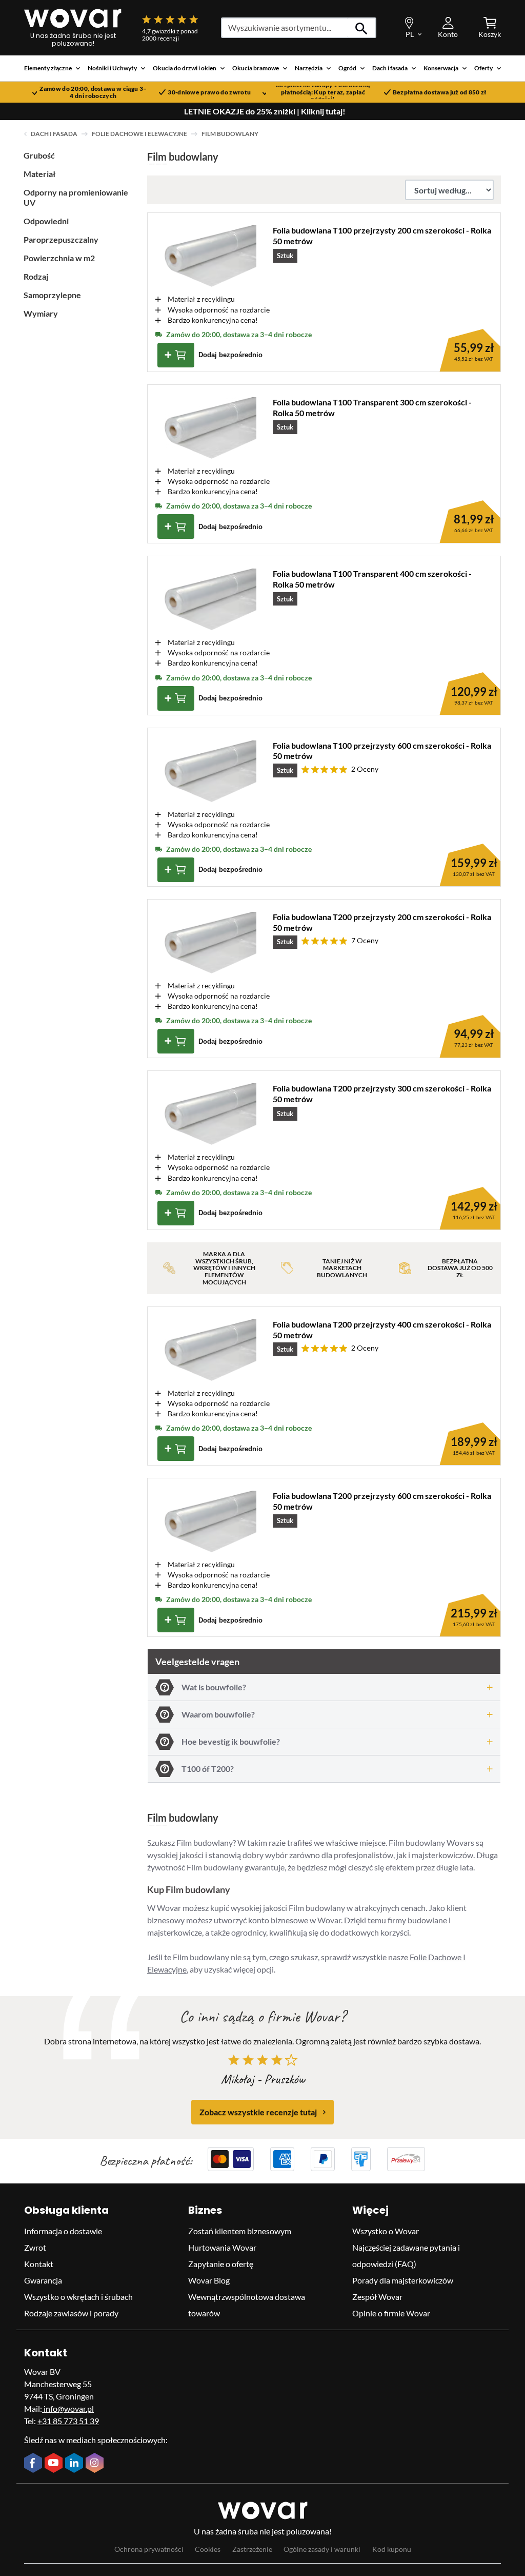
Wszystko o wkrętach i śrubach (78, 2297)
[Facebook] (34, 2464)
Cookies (208, 2549)
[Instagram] (96, 2464)
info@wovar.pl (68, 2408)
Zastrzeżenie (252, 2549)
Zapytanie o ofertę (221, 2264)
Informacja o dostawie (63, 2231)
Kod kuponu (392, 2549)
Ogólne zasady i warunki (322, 2549)
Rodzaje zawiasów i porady (71, 2313)
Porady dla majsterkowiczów (403, 2280)
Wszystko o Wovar (386, 2231)
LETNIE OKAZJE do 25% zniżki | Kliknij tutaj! (265, 111)
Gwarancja (43, 2280)
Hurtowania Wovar (222, 2247)
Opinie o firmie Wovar (391, 2313)
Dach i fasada (54, 134)
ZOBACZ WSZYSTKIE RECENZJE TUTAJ (258, 2112)
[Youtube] (55, 2464)
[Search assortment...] (362, 28)
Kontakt (39, 2264)
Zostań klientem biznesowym (240, 2231)
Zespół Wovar (377, 2297)
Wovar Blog (209, 2280)
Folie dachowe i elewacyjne (139, 134)
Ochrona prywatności (149, 2549)
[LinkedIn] (75, 2464)
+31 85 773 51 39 (68, 2421)
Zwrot (35, 2247)
